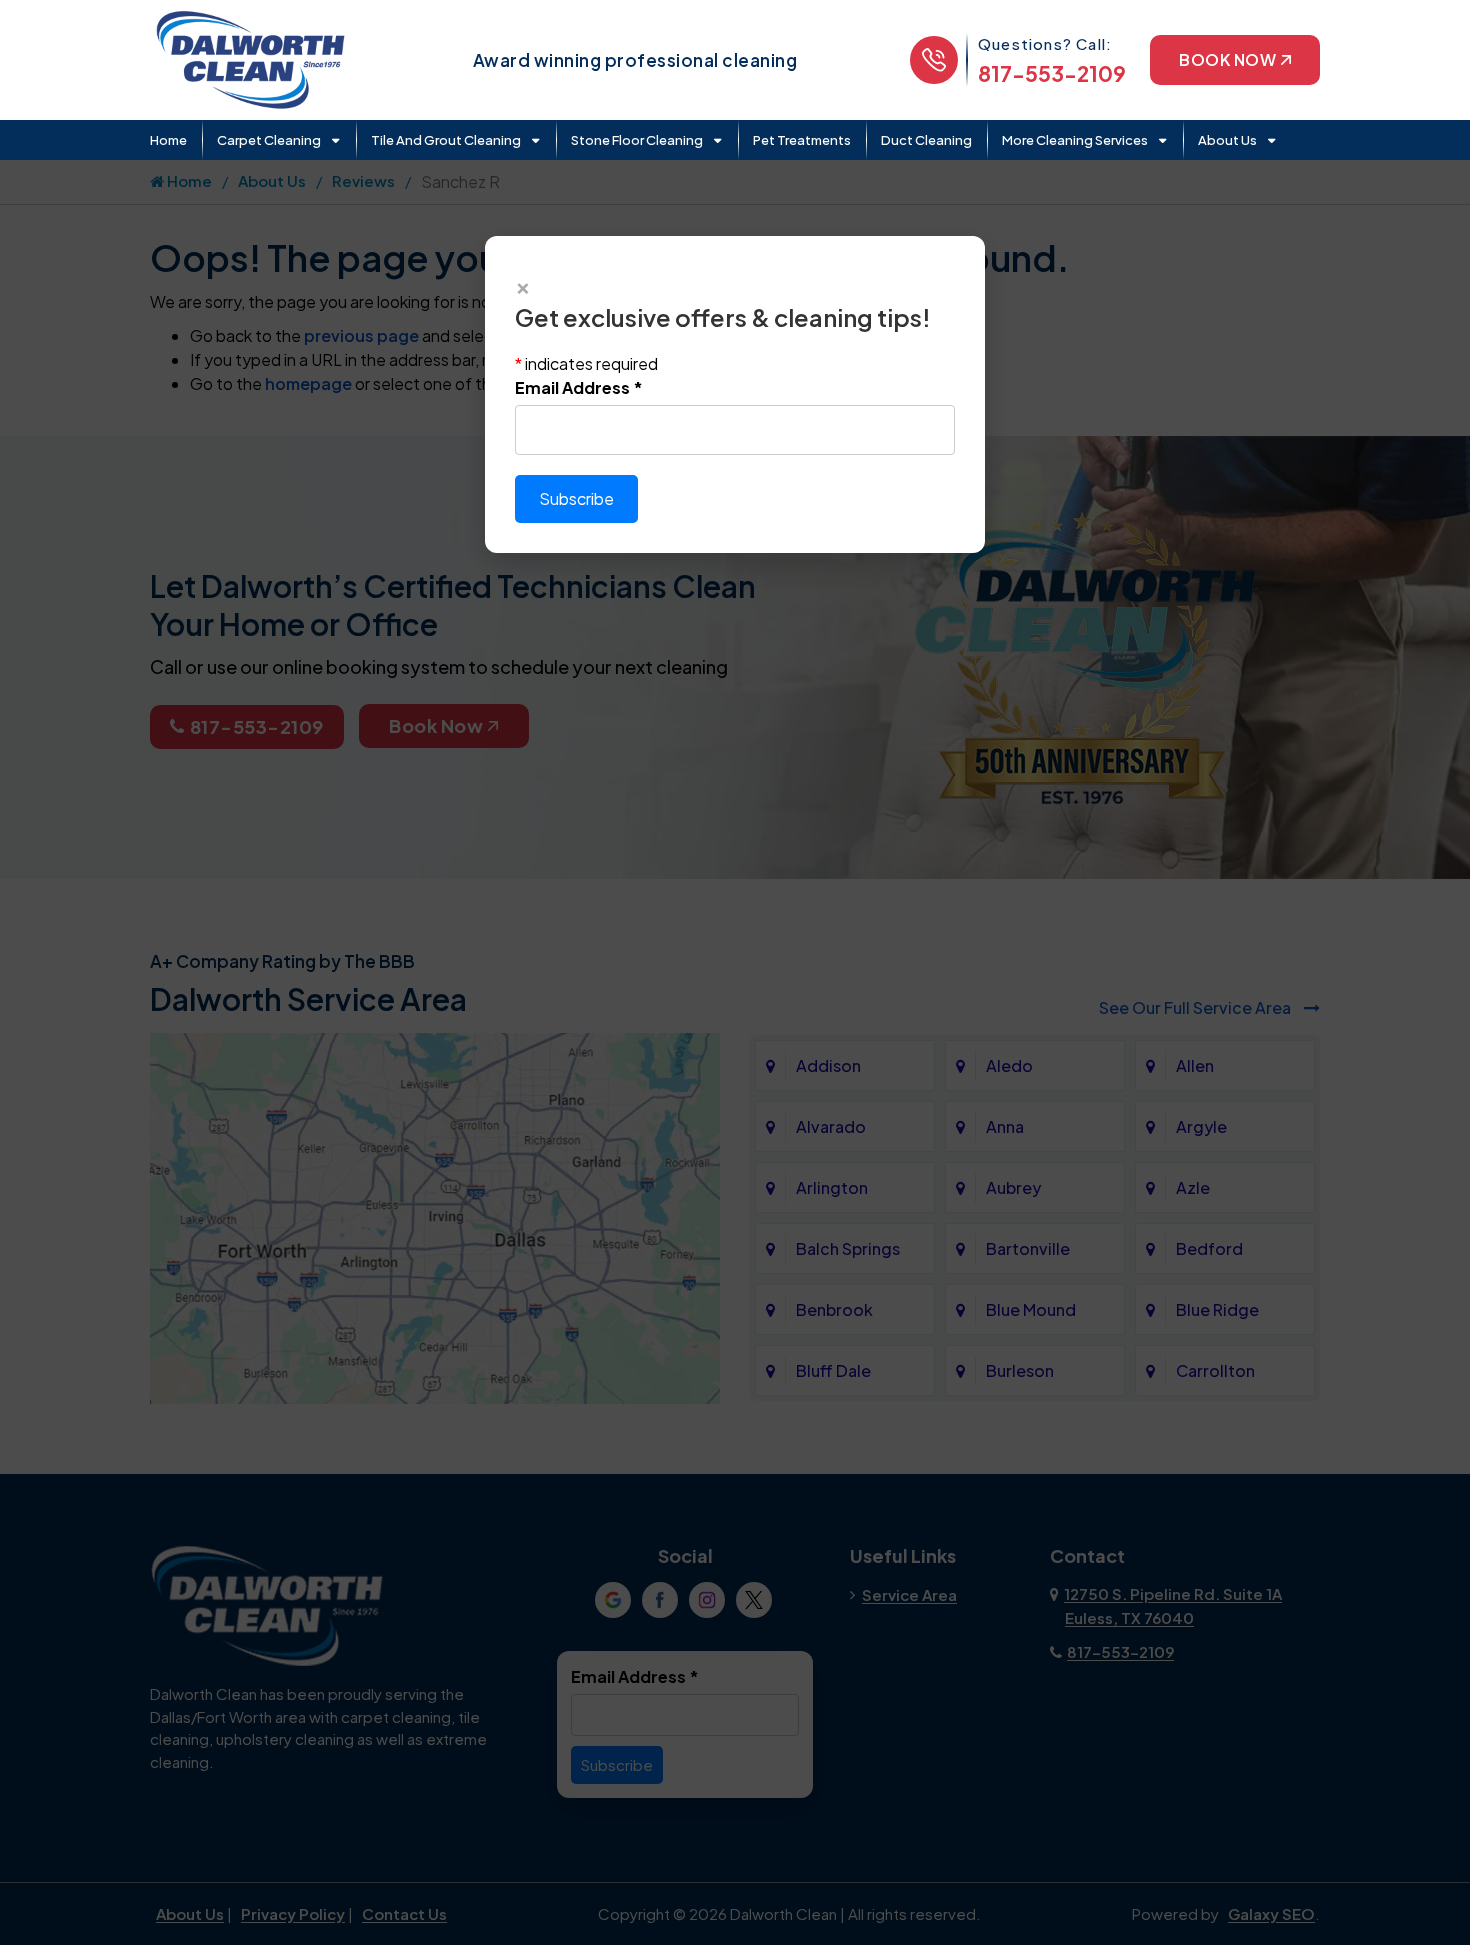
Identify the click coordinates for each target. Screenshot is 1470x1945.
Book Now (1227, 59)
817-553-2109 (1052, 73)
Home (168, 140)
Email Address (579, 387)
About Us (1227, 140)
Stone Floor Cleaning (637, 140)
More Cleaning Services (1075, 140)
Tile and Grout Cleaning (446, 140)
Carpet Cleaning (269, 140)
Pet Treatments (802, 140)
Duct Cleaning (926, 140)
